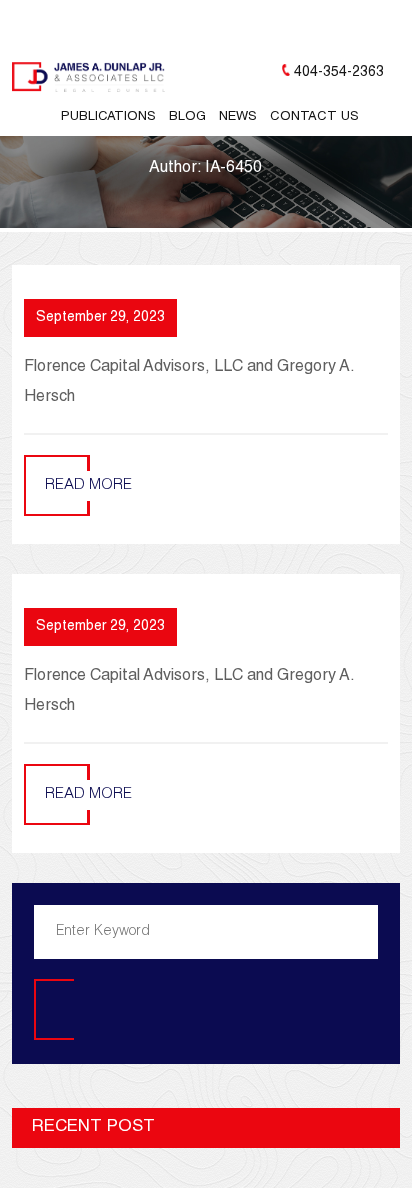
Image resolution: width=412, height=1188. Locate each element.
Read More (88, 485)
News (238, 117)
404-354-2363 (339, 73)
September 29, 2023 (100, 318)
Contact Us (314, 117)
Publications (108, 117)
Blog (187, 117)
